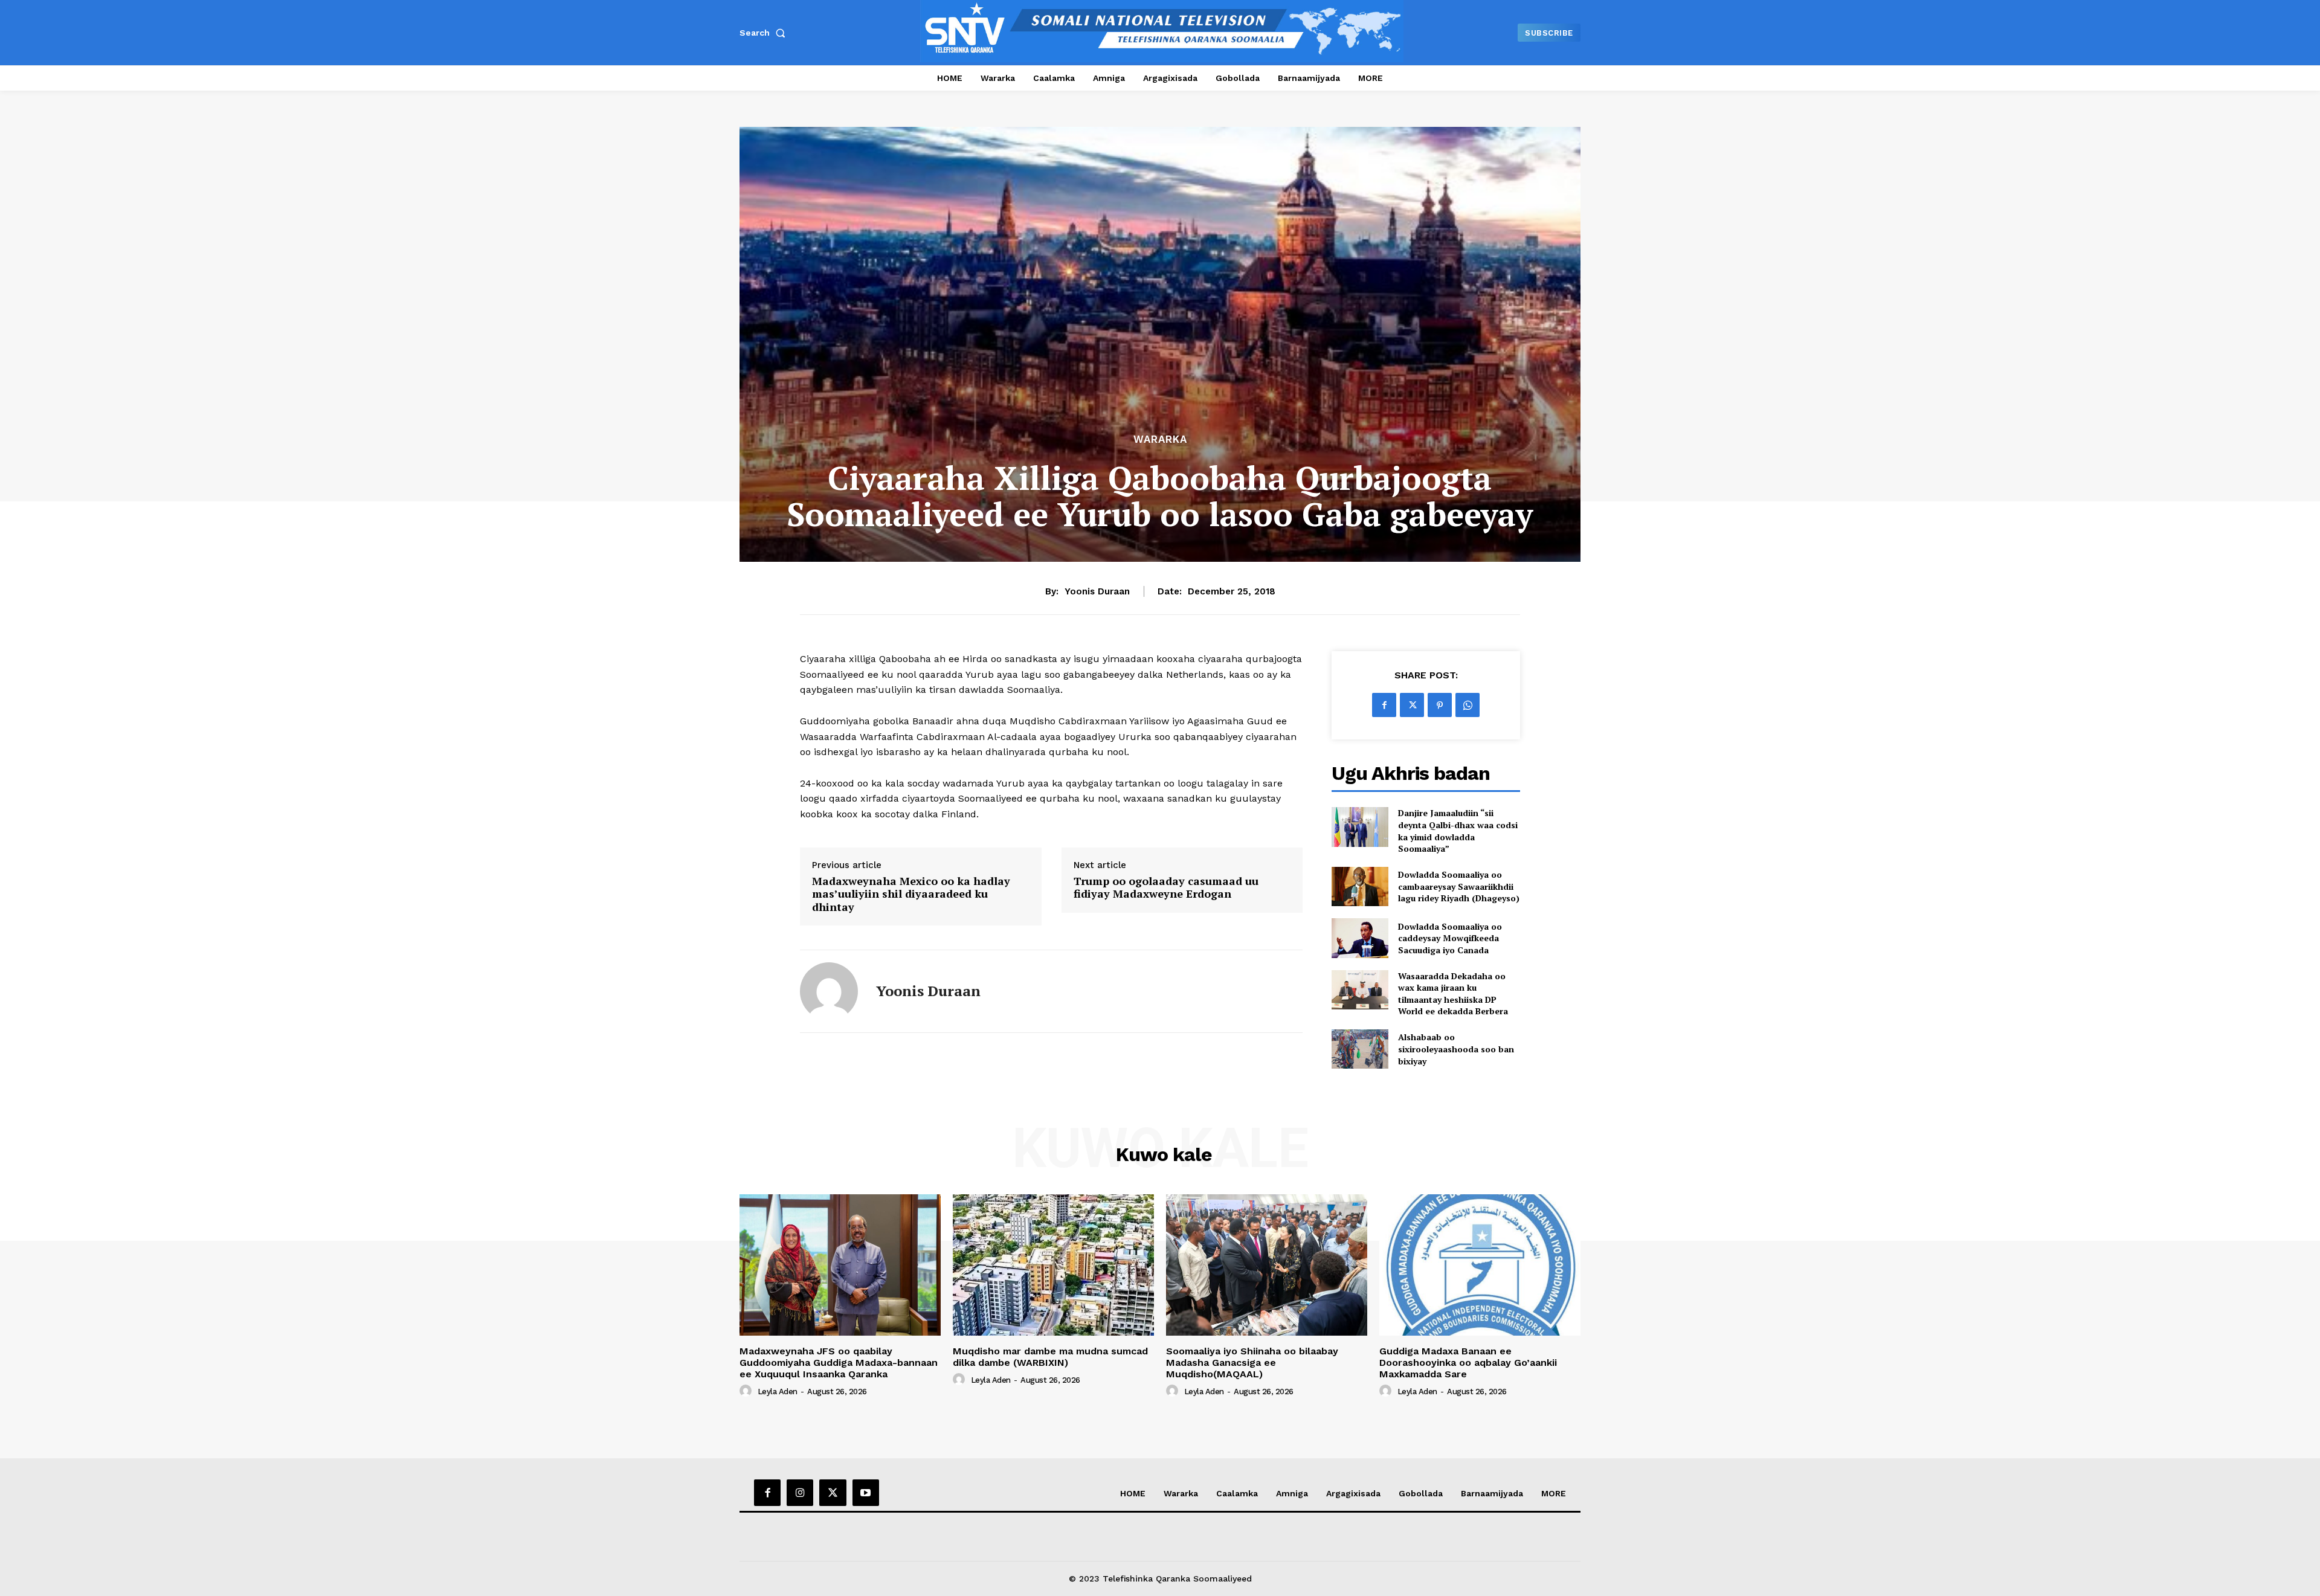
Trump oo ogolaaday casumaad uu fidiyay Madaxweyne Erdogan (1166, 888)
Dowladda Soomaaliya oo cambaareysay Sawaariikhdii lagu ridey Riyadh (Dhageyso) (1459, 886)
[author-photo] (747, 1391)
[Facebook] (1384, 705)
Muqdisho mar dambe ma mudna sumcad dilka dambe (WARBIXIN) (1050, 1357)
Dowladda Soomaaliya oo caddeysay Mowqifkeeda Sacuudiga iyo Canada (1450, 938)
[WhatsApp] (1468, 705)
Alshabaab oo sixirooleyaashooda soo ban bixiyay (1456, 1049)
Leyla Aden (778, 1392)
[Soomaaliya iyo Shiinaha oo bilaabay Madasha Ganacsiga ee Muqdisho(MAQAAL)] (1267, 1265)
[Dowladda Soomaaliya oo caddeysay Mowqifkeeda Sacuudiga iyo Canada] (1360, 938)
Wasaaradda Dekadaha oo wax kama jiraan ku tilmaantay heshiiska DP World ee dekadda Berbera (1453, 994)
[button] (765, 33)
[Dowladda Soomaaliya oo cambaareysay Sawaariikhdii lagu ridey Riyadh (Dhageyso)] (1360, 886)
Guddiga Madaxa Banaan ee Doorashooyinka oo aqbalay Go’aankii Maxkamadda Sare (1468, 1363)
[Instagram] (800, 1493)
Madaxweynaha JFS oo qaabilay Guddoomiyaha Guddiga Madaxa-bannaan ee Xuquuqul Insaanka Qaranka (839, 1363)
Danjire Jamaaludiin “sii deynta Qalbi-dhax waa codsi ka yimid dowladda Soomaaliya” (1458, 831)
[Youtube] (866, 1493)
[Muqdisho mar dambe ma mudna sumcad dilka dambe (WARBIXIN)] (1053, 1265)
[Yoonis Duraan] (829, 991)
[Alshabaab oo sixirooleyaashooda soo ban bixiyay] (1360, 1049)
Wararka (1160, 439)
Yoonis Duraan (1097, 591)
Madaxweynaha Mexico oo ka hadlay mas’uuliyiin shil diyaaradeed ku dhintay (911, 894)
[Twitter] (1412, 705)
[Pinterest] (1440, 705)
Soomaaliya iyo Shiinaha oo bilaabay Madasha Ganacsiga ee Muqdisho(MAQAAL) (1252, 1363)
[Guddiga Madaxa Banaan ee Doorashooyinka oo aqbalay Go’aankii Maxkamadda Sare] (1480, 1265)
